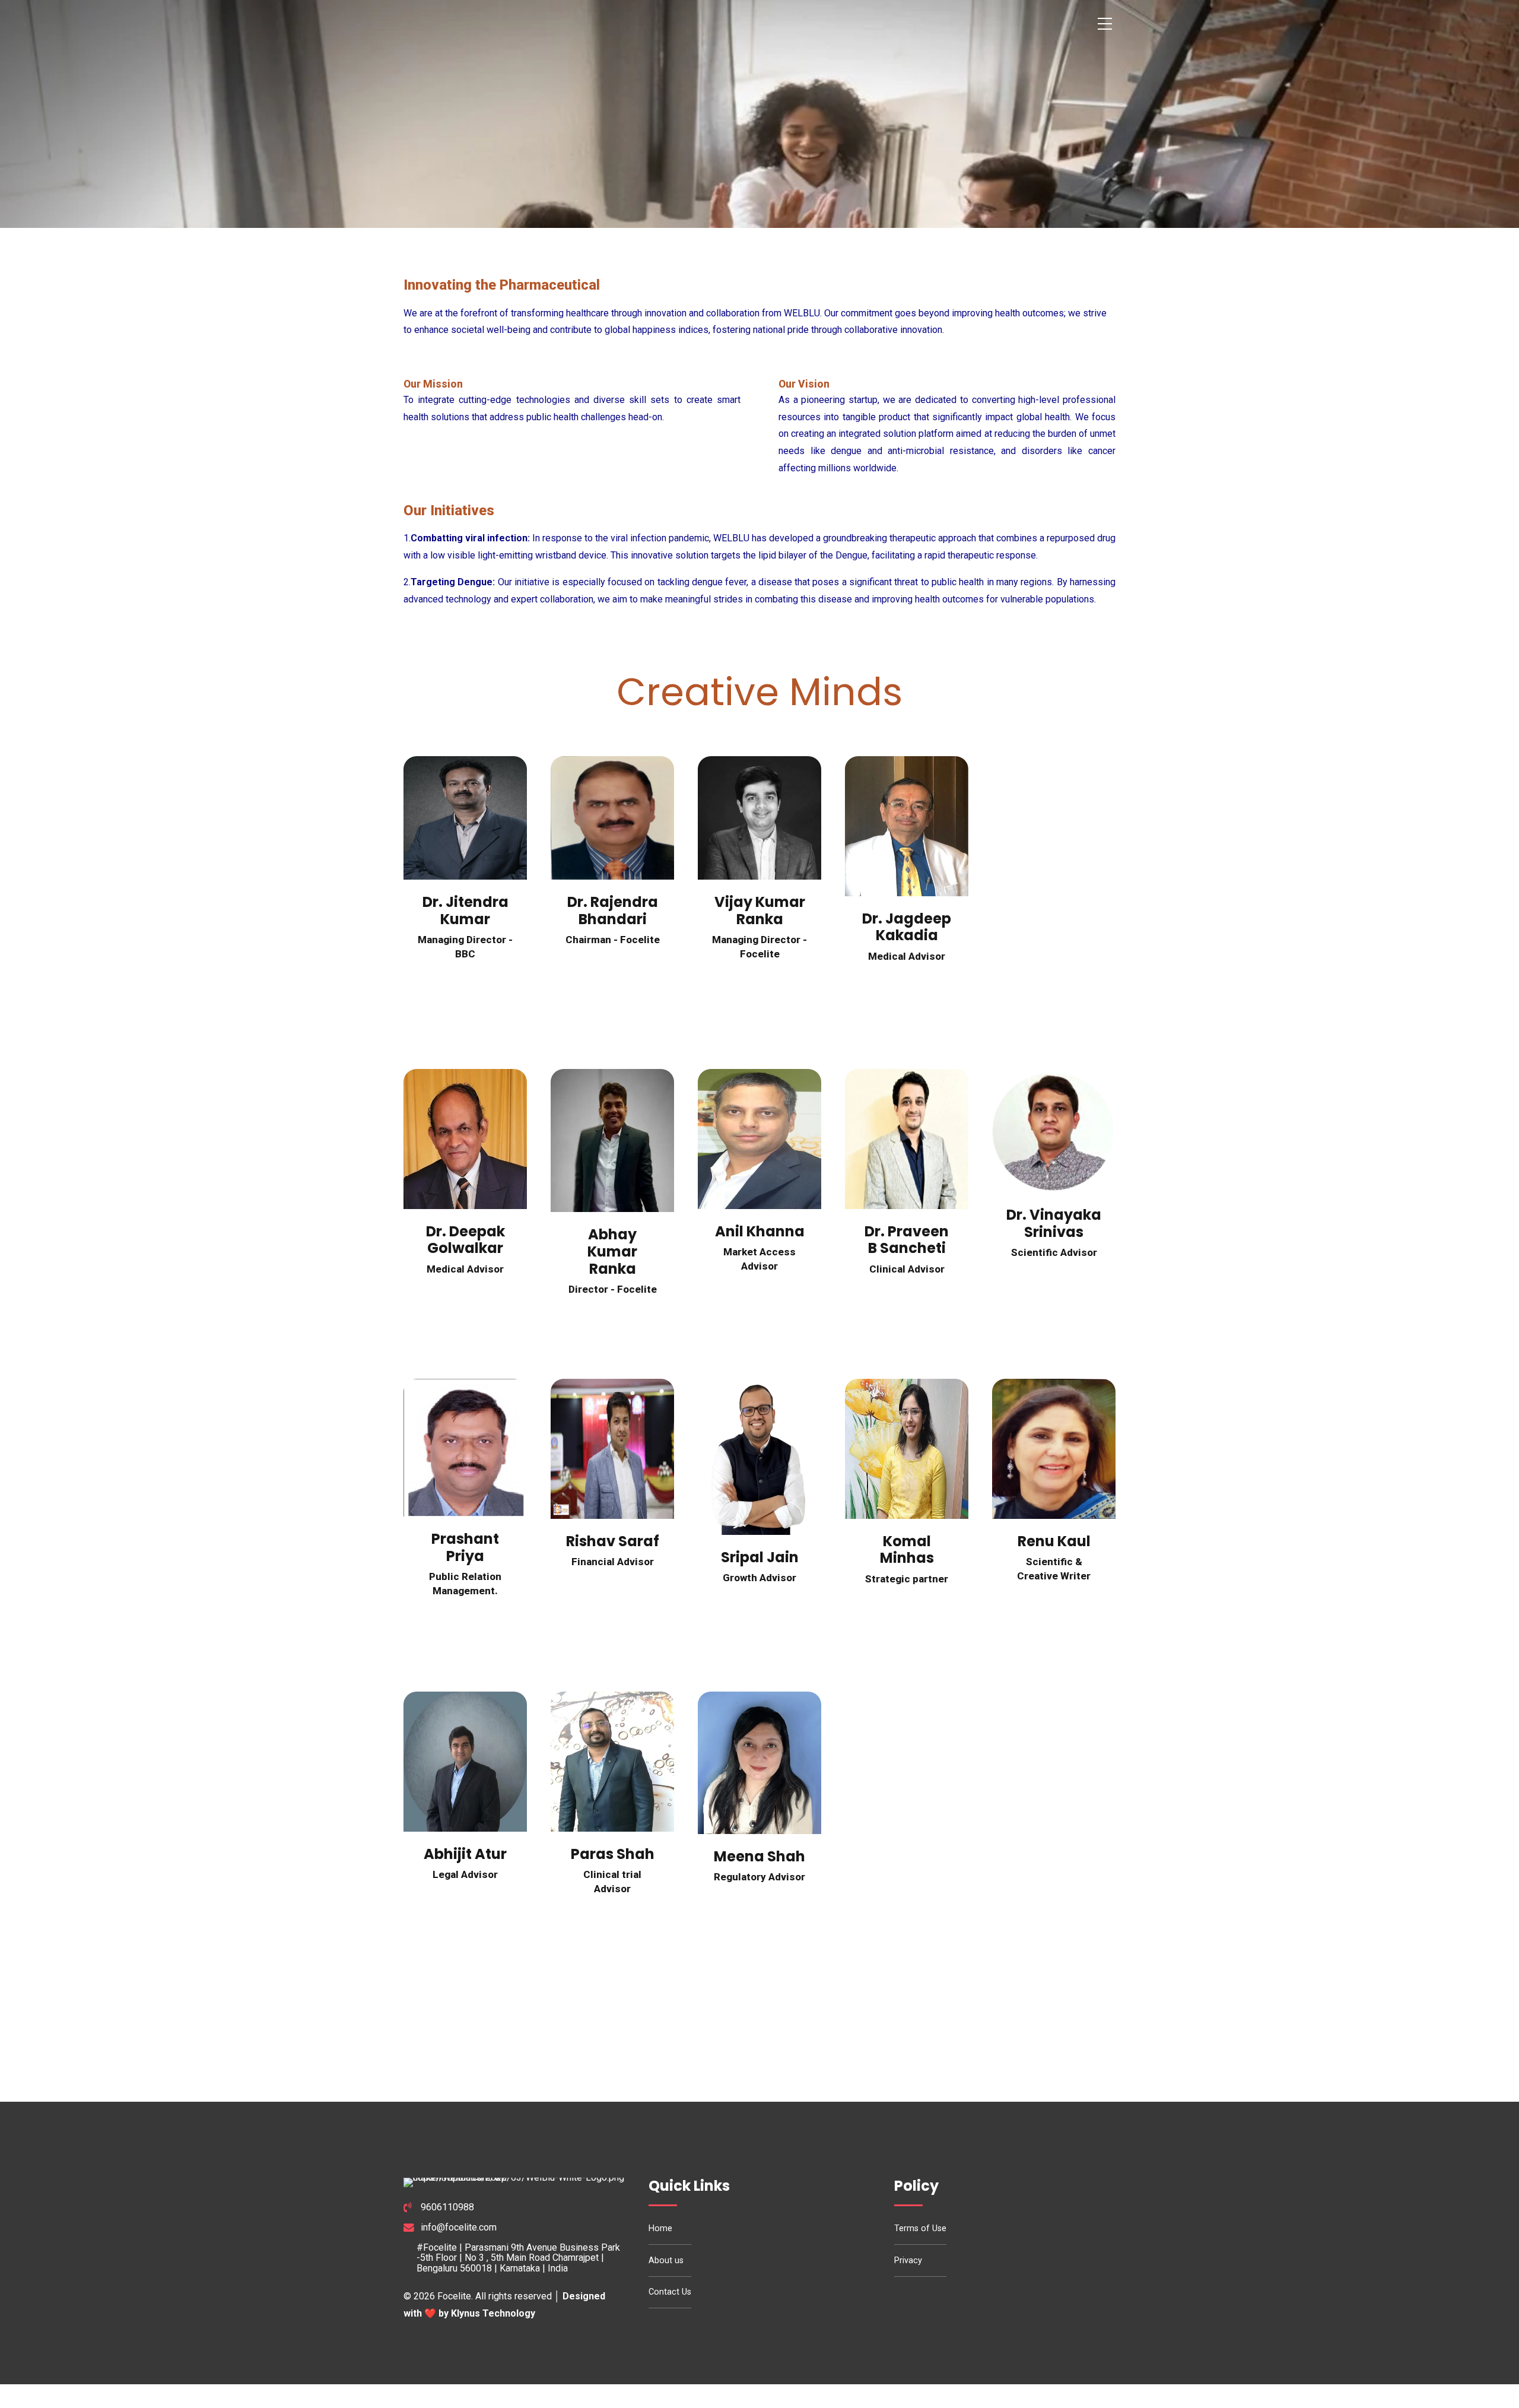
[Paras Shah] (612, 1761)
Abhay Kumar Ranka (612, 1251)
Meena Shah (759, 1856)
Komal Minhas (907, 1550)
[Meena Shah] (759, 1763)
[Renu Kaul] (1054, 1449)
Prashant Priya (465, 1547)
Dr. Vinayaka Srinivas (1054, 1223)
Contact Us (670, 2292)
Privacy (908, 2261)
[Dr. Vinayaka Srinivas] (1054, 1131)
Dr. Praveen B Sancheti (907, 1240)
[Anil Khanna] (759, 1139)
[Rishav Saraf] (612, 1449)
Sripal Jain (760, 1557)
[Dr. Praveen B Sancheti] (907, 1139)
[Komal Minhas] (907, 1449)
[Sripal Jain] (759, 1457)
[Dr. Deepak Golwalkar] (465, 1139)
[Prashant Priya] (465, 1448)
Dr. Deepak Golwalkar (465, 1240)
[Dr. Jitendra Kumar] (465, 818)
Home (660, 2228)
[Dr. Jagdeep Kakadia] (907, 826)
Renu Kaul (1054, 1541)
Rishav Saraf (613, 1541)
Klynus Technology (493, 2313)
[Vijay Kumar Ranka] (759, 818)
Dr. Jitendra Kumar (465, 910)
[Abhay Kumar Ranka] (612, 1140)
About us (666, 2261)
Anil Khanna (760, 1231)
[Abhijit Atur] (465, 1761)
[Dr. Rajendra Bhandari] (612, 818)
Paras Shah (613, 1854)
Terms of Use (920, 2228)
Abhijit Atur (465, 1854)
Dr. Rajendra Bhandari (613, 910)
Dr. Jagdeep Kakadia (907, 927)
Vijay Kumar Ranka (760, 910)
